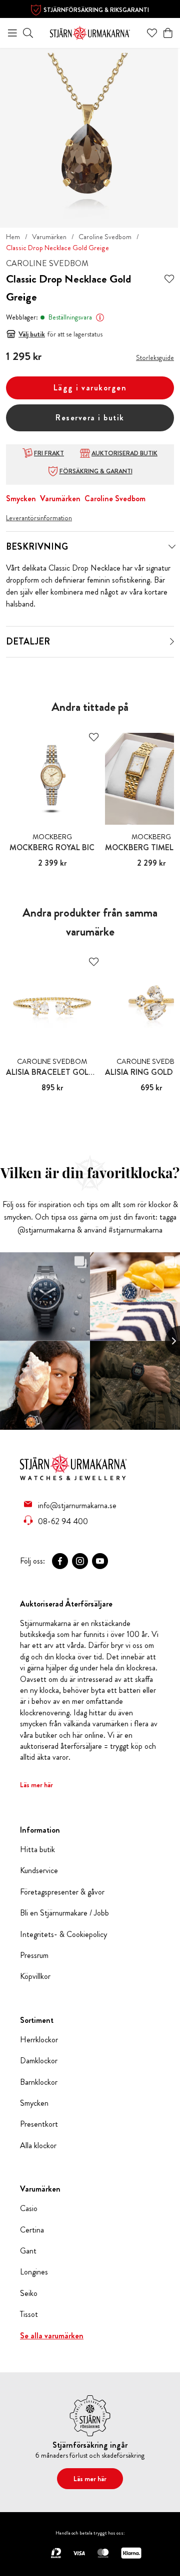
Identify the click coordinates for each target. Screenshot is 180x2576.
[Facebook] (60, 1561)
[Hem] (90, 32)
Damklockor (39, 2061)
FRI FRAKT (49, 453)
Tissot (29, 2314)
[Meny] (12, 33)
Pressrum (34, 1955)
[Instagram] (80, 1561)
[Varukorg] (168, 33)
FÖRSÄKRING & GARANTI (96, 471)
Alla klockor (38, 2146)
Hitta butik (37, 1850)
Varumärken (49, 237)
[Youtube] (100, 1561)
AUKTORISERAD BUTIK (124, 453)
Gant (28, 2251)
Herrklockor (39, 2040)
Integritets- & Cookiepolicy (63, 1934)
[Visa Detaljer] (172, 642)
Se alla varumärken (52, 2336)
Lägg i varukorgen (90, 388)
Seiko (29, 2293)
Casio (29, 2209)
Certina (32, 2230)
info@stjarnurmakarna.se (77, 1505)
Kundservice (39, 1871)
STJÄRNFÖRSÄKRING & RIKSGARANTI (96, 10)
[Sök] (28, 33)
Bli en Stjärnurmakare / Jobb (64, 1913)
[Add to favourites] (169, 279)
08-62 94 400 (63, 1521)
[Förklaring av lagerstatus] (100, 318)
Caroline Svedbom (105, 237)
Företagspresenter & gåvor (62, 1892)
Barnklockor (39, 2082)
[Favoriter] (152, 33)
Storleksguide (155, 357)
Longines (34, 2272)
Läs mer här (36, 1785)
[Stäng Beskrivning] (172, 547)
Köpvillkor (35, 1976)
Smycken (21, 498)
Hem (13, 237)
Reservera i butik (90, 418)
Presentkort (39, 2124)
